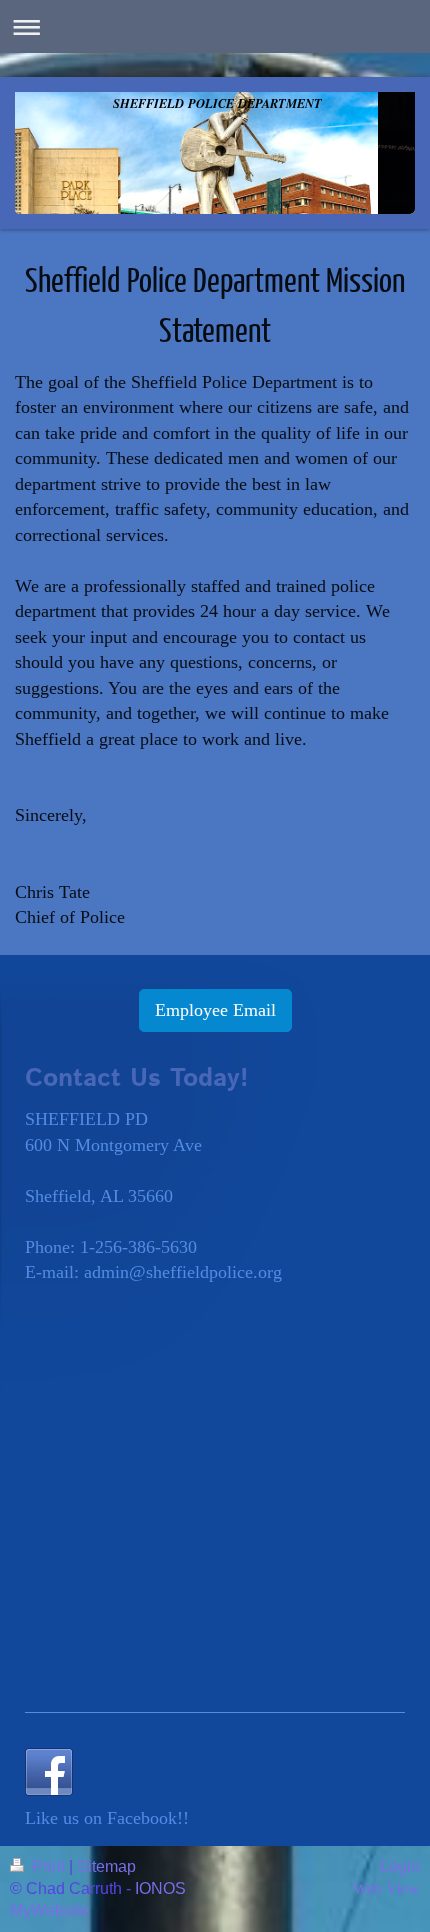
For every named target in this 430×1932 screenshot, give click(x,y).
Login (400, 1866)
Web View (386, 1888)
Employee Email (215, 1010)
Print (48, 1866)
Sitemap (106, 1866)
